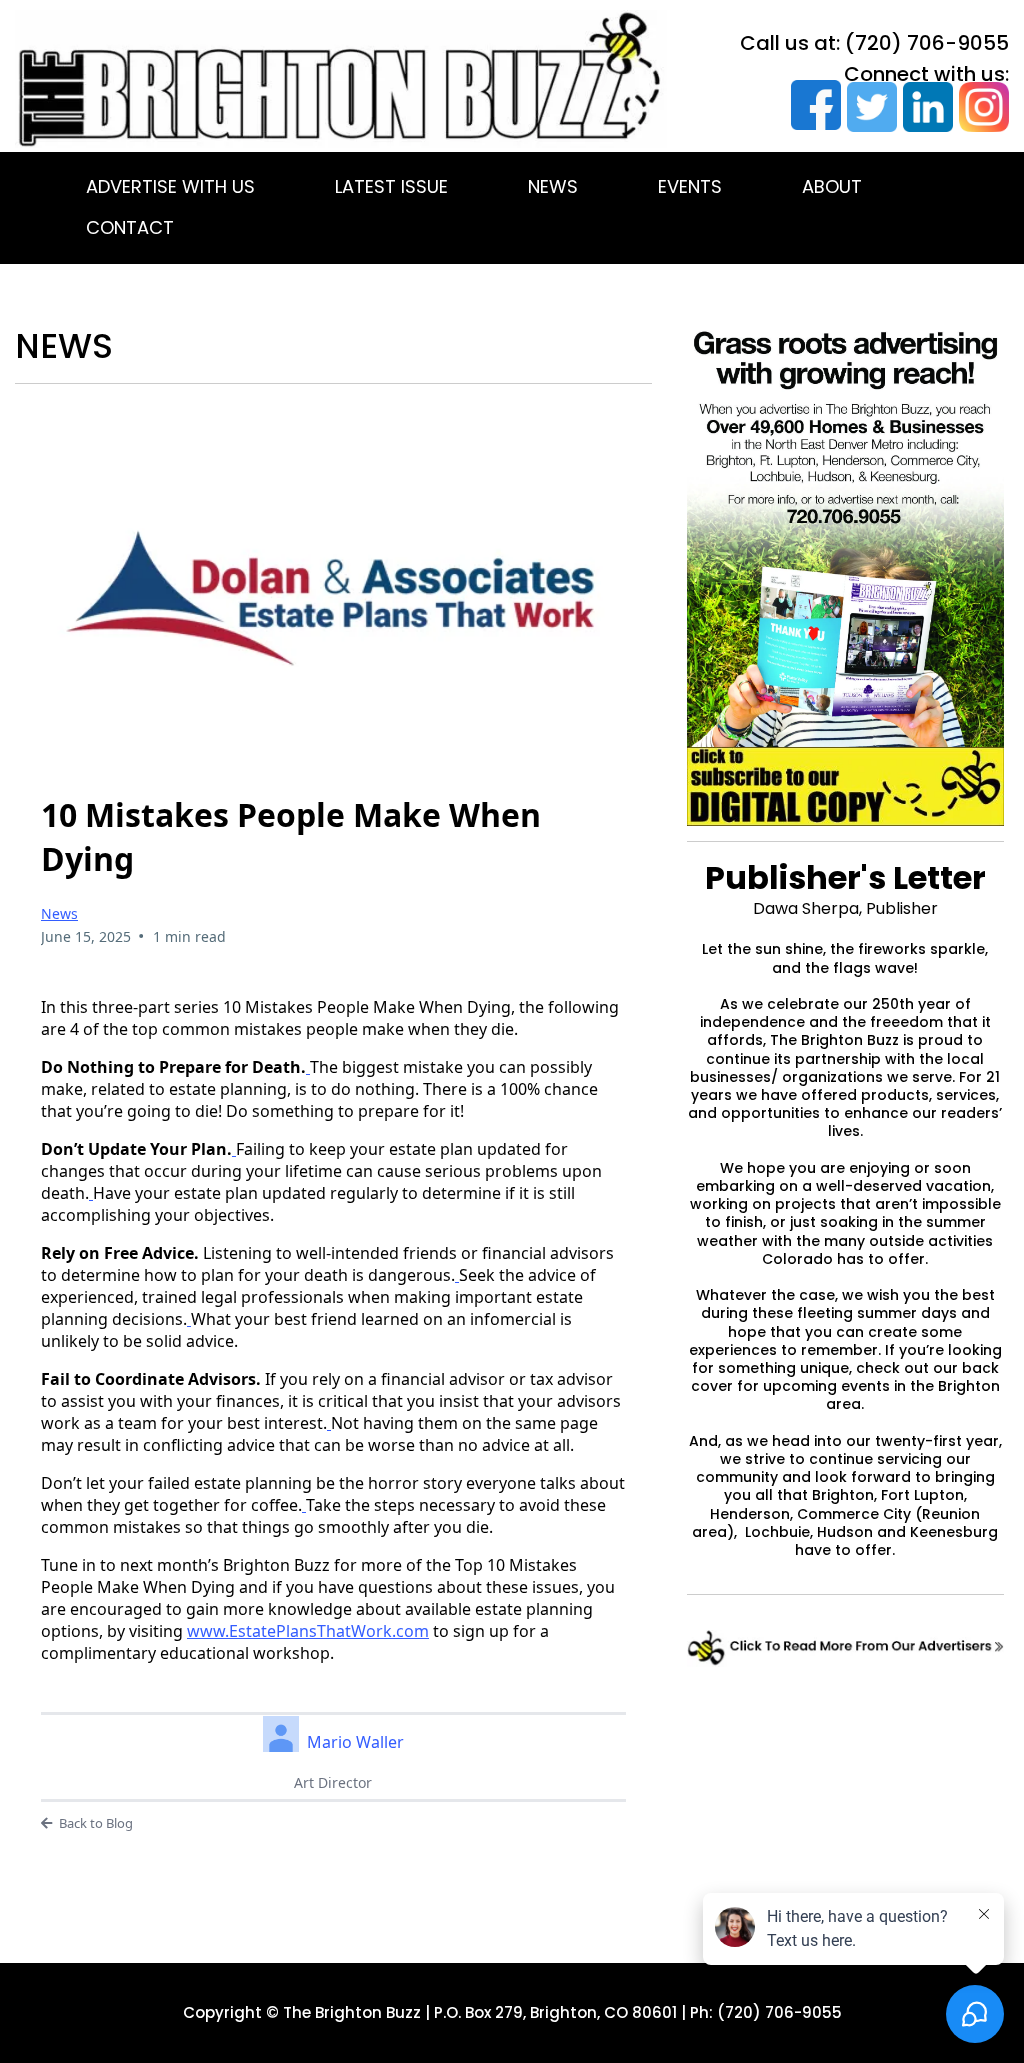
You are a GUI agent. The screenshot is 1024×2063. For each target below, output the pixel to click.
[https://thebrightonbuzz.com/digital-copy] (845, 786)
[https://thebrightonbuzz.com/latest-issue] (845, 1648)
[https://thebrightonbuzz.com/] (341, 79)
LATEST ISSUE (391, 186)
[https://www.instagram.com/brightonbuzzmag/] (981, 107)
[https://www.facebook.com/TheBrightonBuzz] (813, 105)
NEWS (553, 186)
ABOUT (832, 186)
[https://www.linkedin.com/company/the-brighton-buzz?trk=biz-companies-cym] (925, 107)
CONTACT (130, 227)
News (59, 913)
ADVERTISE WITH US (170, 186)
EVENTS (690, 186)
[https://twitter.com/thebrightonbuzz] (869, 107)
